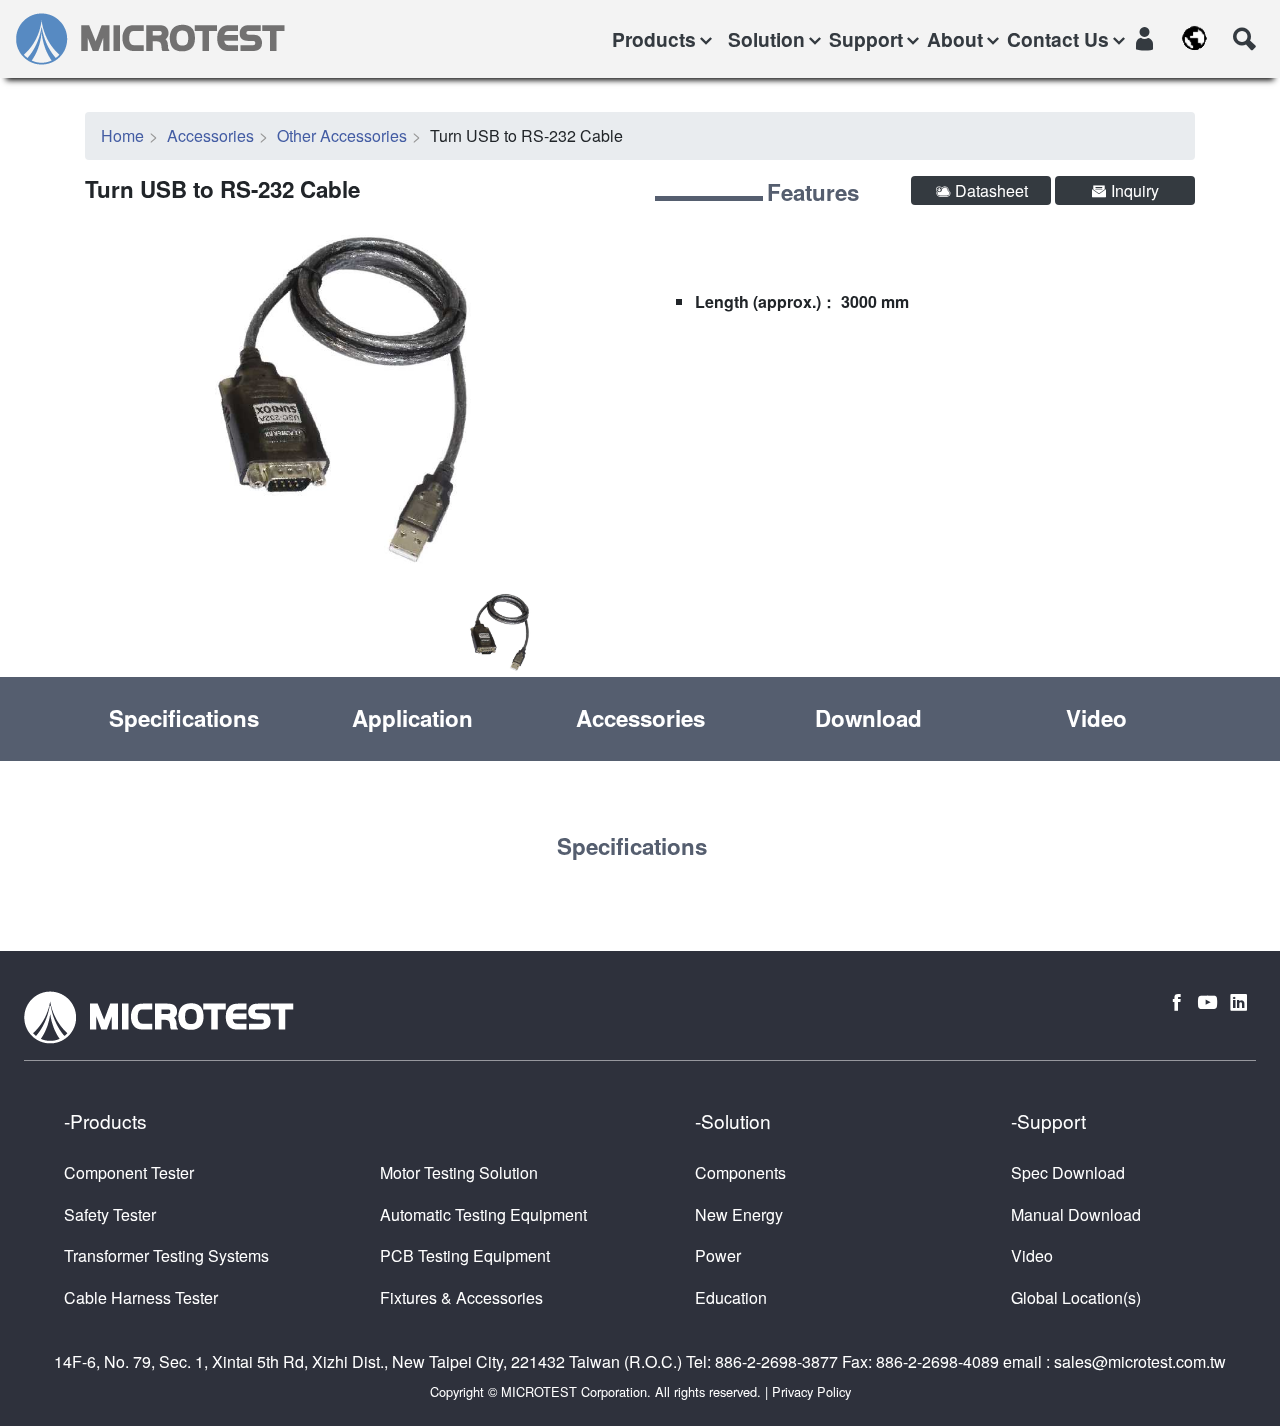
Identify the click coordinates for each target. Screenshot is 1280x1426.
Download (868, 718)
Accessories (210, 135)
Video (1096, 718)
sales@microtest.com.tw (1140, 1361)
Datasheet (989, 190)
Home (122, 135)
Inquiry (1133, 190)
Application (412, 718)
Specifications (184, 718)
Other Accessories (342, 135)
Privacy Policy (811, 1391)
